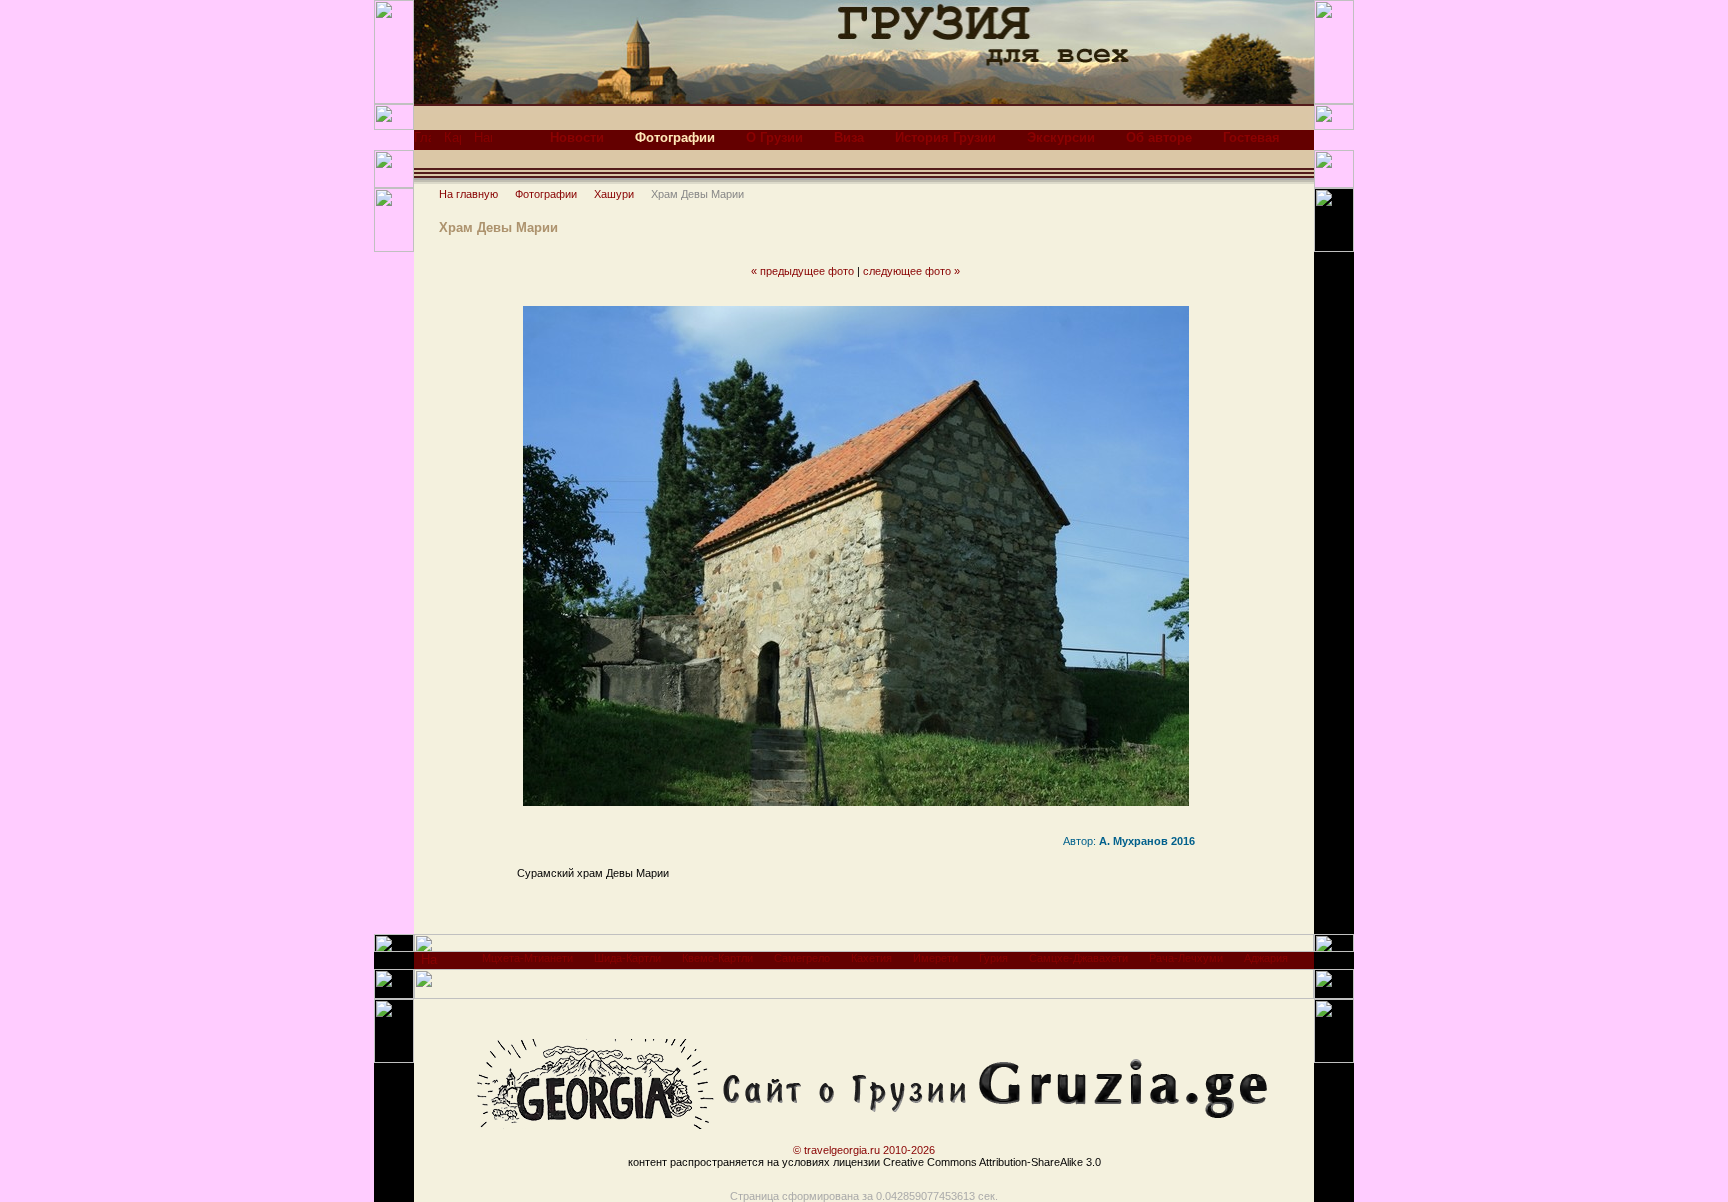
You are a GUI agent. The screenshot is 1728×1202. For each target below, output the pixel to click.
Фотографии (546, 194)
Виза (849, 137)
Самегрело (802, 958)
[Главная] (422, 142)
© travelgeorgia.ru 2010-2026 (864, 1150)
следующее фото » (911, 271)
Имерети (935, 958)
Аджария (1266, 958)
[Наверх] (429, 964)
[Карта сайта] (452, 142)
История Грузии (945, 137)
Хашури (614, 194)
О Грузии (774, 137)
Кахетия (871, 958)
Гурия (993, 958)
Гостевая (1251, 137)
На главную (468, 194)
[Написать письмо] (483, 142)
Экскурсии (1061, 137)
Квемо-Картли (717, 958)
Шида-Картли (627, 958)
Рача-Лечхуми (1186, 958)
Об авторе (1159, 137)
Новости (577, 137)
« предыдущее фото (802, 271)
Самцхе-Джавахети (1078, 958)
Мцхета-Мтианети (527, 958)
